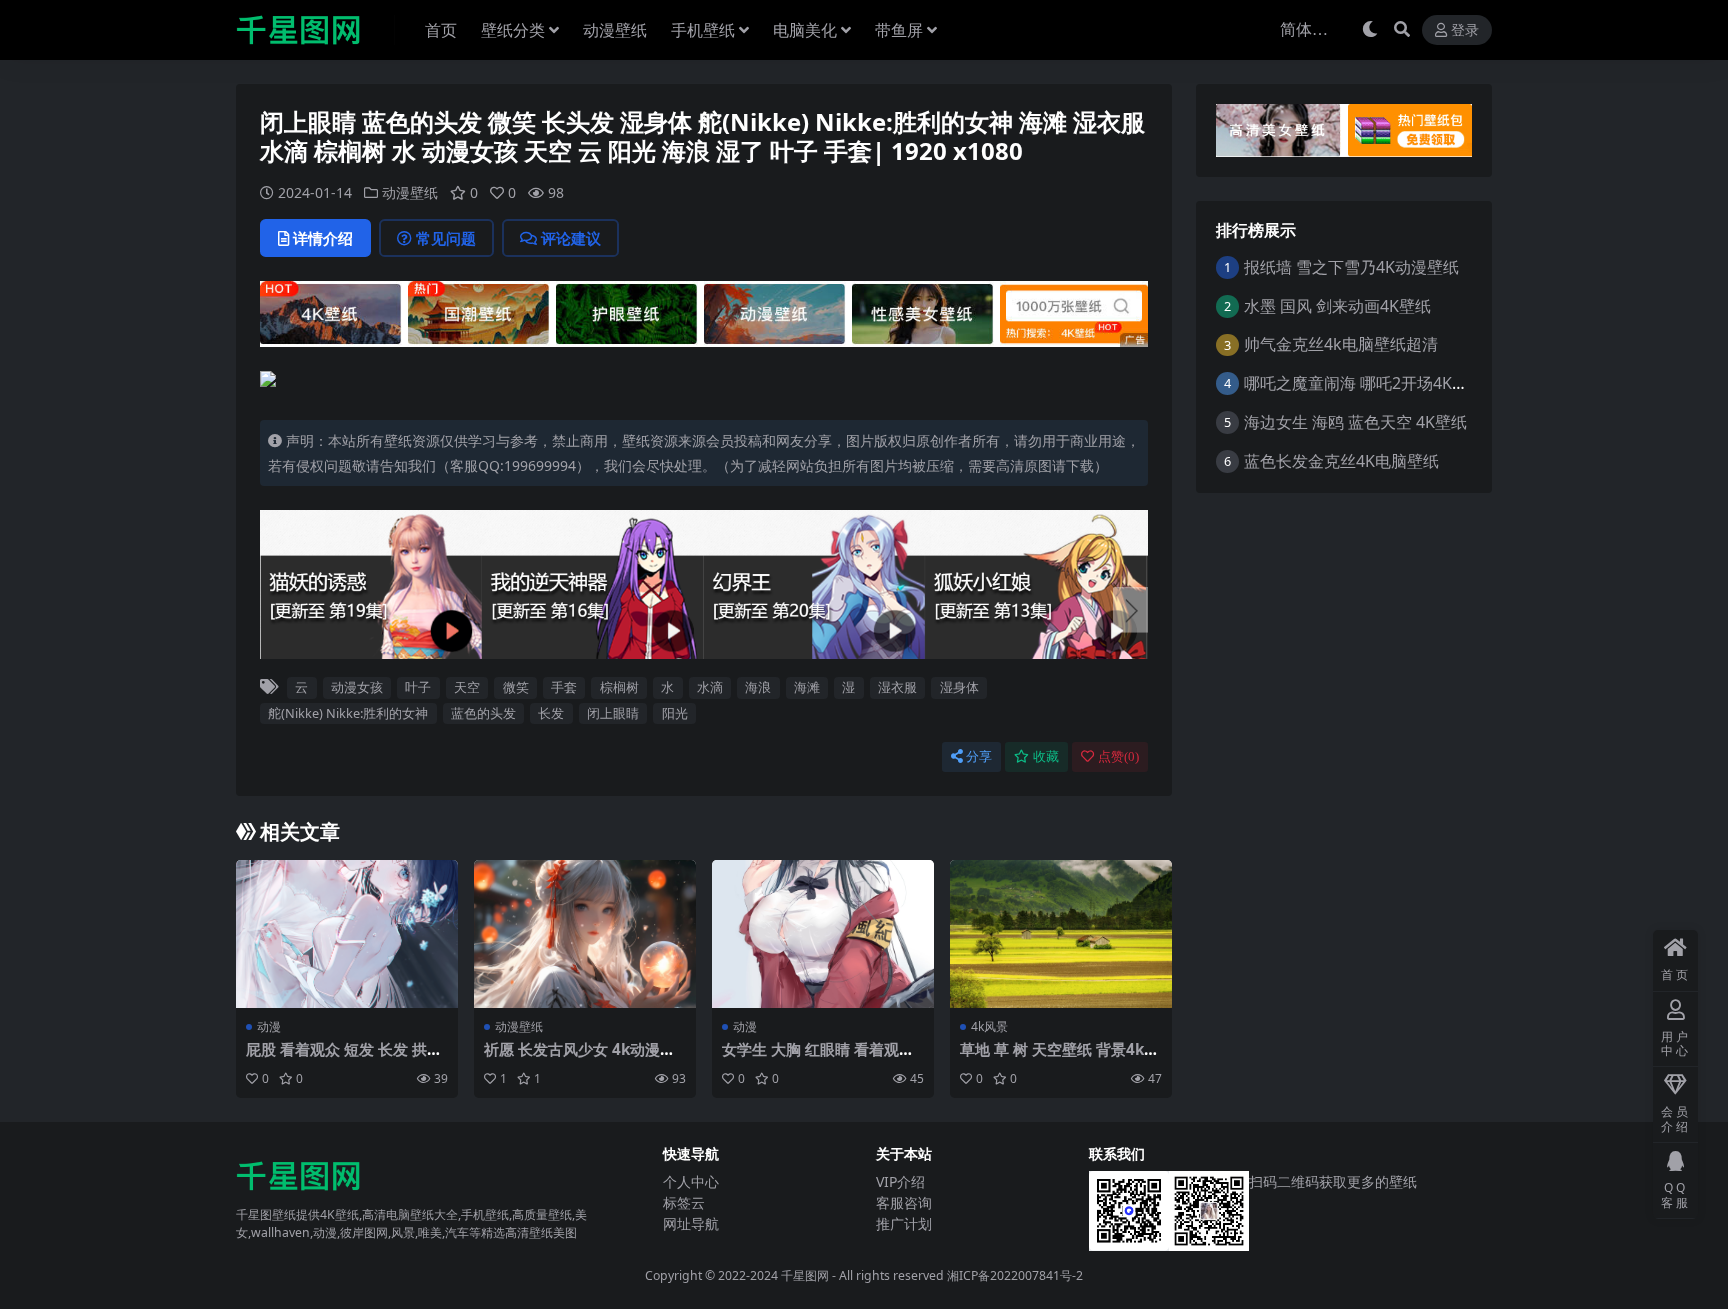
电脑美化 (805, 30)
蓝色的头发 (483, 713)
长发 (551, 713)
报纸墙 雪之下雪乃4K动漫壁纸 (1351, 267)
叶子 (418, 687)
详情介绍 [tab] (323, 238)
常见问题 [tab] (446, 238)
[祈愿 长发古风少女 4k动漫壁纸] (585, 934)
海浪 (758, 687)
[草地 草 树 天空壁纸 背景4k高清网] (1061, 934)
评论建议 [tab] (571, 238)
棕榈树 (619, 687)
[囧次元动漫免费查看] (704, 312)
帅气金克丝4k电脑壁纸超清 (1341, 344)
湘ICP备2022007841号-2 (1015, 1275)
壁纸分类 (513, 30)
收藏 (1046, 756)
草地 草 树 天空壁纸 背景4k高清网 (1059, 1058)
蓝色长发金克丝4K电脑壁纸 (1341, 461)
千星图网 (803, 1275)
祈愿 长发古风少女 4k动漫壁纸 (579, 1058)
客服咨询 (904, 1202)
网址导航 (691, 1223)
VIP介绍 (900, 1181)
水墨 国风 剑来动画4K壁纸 (1337, 306)
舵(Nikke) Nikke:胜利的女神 (348, 713)
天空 (467, 687)
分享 (979, 756)
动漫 (269, 1026)
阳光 (675, 713)
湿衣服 (897, 687)
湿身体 (959, 687)
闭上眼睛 (613, 713)
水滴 (710, 687)
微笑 (516, 687)
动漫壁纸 (615, 30)
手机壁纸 (703, 30)
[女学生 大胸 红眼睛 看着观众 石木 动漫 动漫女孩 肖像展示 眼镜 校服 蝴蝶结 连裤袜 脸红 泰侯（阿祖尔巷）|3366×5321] (823, 934)
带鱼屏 (899, 30)
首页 (441, 30)
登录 (1465, 30)
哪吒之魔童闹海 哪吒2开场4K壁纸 (1364, 383)
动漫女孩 (357, 687)
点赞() (1118, 756)
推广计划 (904, 1223)
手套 (564, 687)
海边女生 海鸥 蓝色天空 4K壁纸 (1355, 422)
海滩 (807, 687)
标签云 (684, 1202)
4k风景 (989, 1026)
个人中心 (691, 1181)
